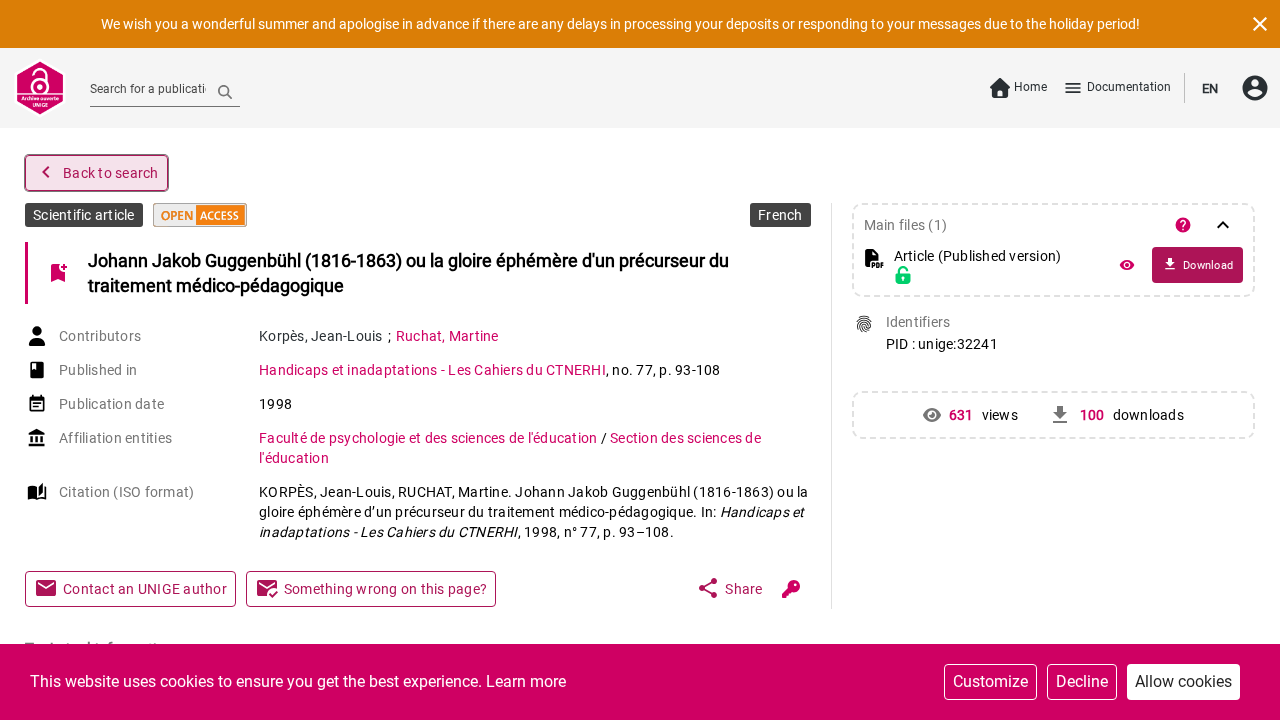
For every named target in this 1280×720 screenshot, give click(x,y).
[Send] (225, 91)
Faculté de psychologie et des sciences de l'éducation (430, 438)
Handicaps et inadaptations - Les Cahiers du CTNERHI (432, 370)
